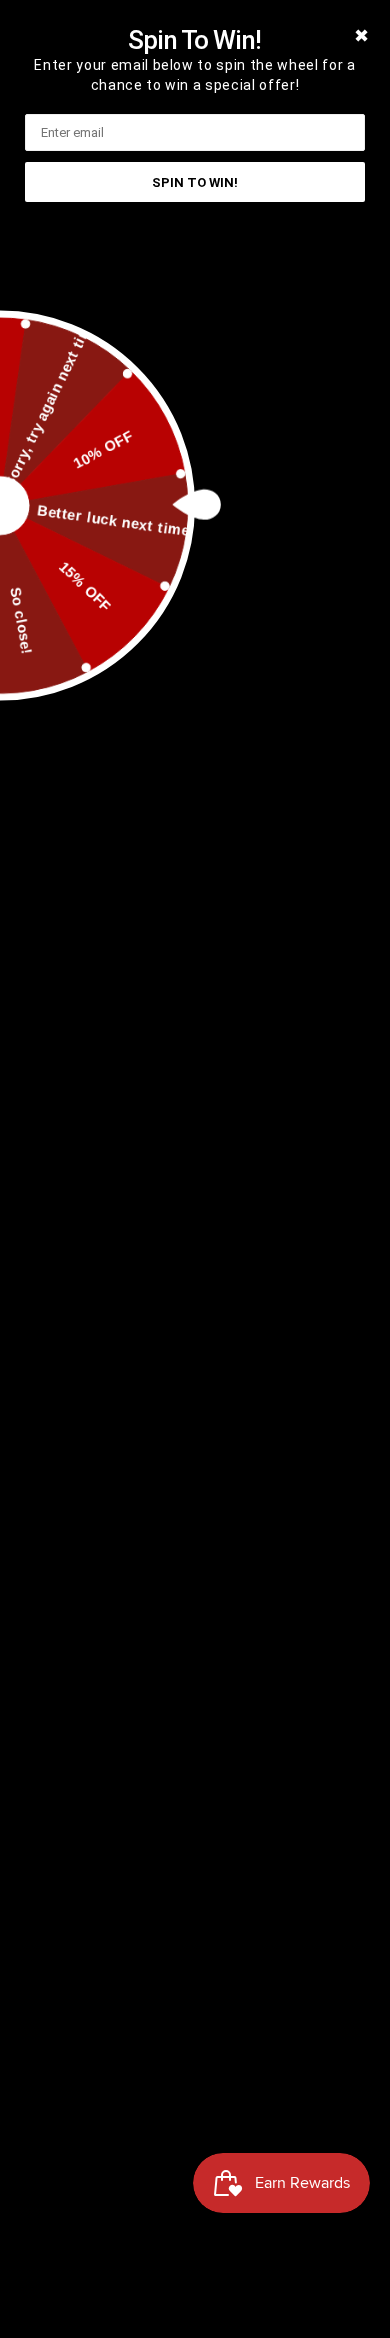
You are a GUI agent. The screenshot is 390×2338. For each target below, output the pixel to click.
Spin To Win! (195, 182)
